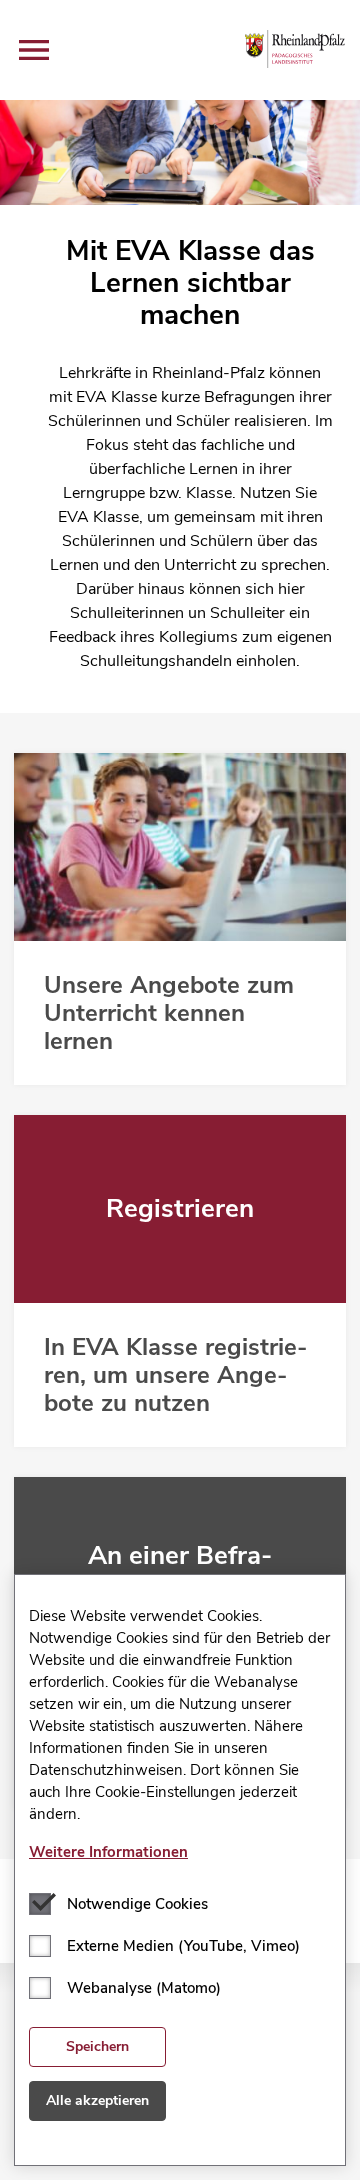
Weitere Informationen (108, 1852)
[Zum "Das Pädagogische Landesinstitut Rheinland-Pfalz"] (295, 49)
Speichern (97, 2046)
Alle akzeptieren (97, 2100)
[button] (34, 50)
